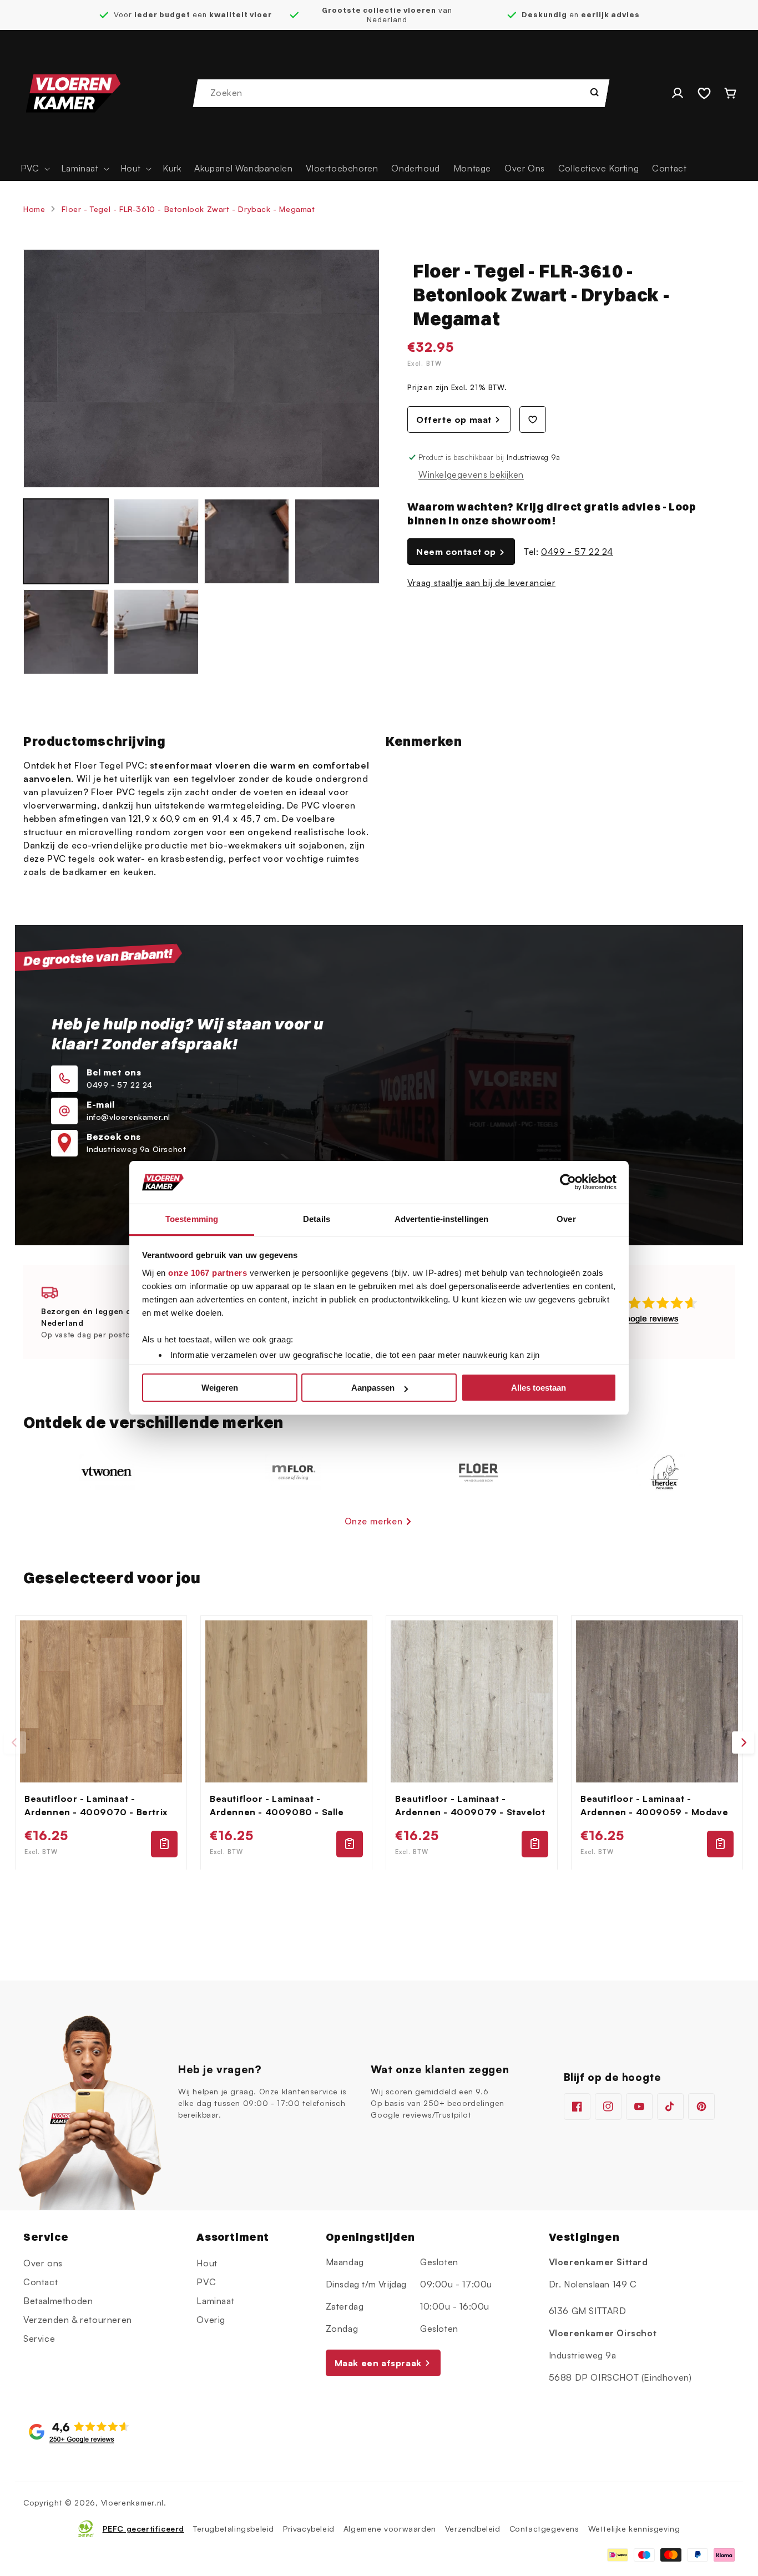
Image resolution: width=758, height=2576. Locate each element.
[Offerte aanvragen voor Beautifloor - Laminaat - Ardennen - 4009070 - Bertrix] (164, 1843)
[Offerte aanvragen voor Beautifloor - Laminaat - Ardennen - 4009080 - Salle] (350, 1843)
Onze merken (374, 1521)
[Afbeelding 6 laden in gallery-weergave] (156, 632)
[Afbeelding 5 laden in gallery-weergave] (66, 632)
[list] (379, 1743)
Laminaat (215, 2301)
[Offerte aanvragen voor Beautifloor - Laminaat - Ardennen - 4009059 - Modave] (720, 1843)
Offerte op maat (454, 420)
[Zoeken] (594, 92)
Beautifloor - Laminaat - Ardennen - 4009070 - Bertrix (96, 1805)
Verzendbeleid (473, 2529)
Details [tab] (317, 1219)
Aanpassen (373, 1388)
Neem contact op (456, 552)
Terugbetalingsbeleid (234, 2529)
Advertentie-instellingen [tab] (441, 1219)
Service (39, 2338)
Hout (207, 2263)
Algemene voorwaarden (390, 2529)
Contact (41, 2282)
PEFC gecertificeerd (143, 2529)
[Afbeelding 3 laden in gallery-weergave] (247, 541)
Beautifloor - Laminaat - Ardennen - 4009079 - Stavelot (470, 1805)
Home (34, 209)
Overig (211, 2320)
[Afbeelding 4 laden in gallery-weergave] (337, 541)
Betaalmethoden (58, 2301)
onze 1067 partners (208, 1273)
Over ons (43, 2263)
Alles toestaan (539, 1388)
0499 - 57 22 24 (577, 552)
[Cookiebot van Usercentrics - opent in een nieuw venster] (568, 1183)
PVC (206, 2282)
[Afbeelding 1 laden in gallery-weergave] (66, 541)
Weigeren (220, 1388)
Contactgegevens (544, 2529)
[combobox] (402, 93)
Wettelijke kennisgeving (634, 2529)
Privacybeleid (309, 2529)
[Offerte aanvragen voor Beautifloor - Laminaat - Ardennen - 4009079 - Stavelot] (535, 1843)
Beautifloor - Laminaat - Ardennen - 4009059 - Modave (654, 1805)
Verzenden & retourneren (78, 2320)
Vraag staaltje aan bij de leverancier (481, 583)
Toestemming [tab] (192, 1219)
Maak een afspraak (378, 2362)
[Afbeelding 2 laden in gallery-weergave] (156, 541)
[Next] (743, 1742)
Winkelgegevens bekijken (471, 474)
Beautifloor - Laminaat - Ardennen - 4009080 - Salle (277, 1805)
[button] (34, 168)
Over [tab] (566, 1219)
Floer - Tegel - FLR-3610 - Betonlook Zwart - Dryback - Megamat (188, 209)
